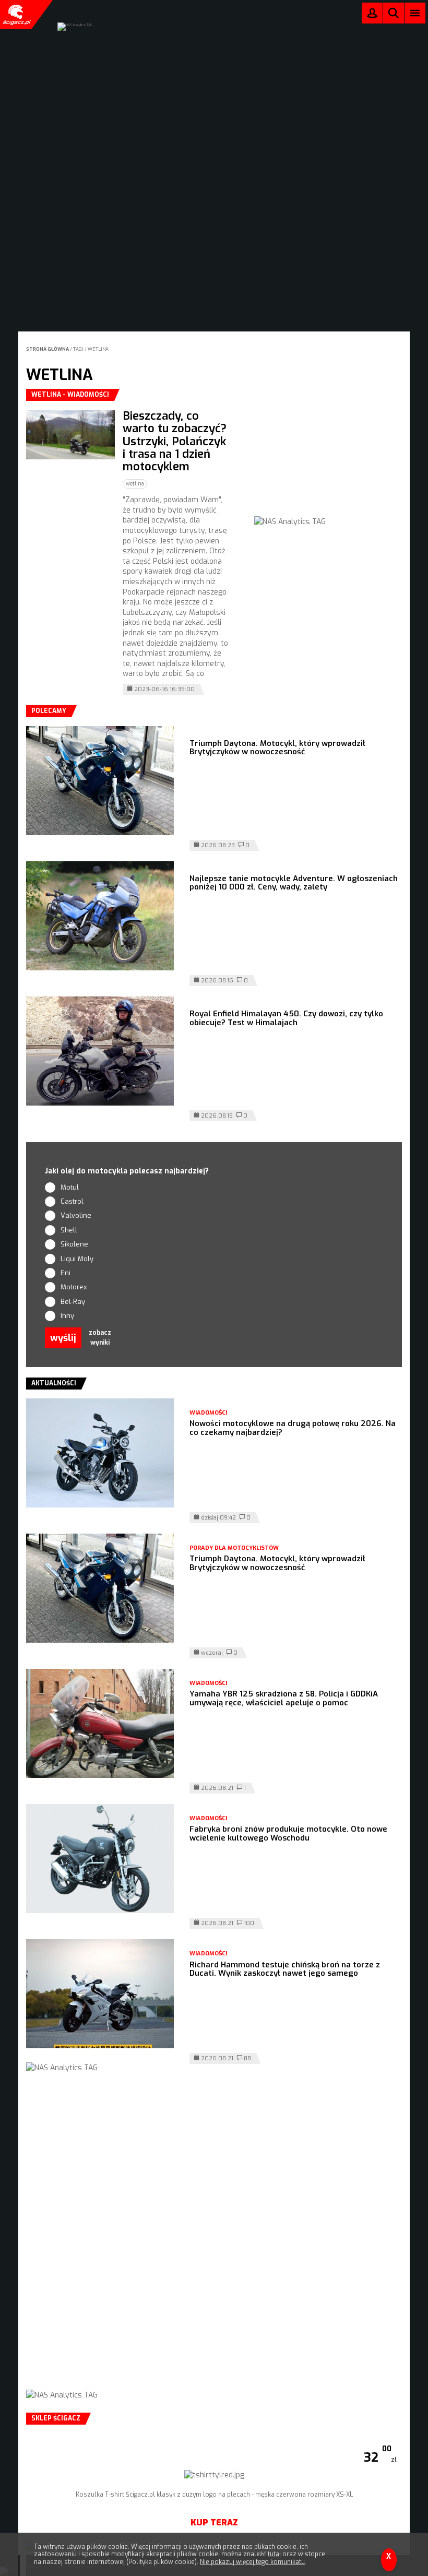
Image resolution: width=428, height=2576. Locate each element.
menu (415, 13)
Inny (67, 1316)
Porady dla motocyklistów (234, 1548)
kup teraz (214, 2522)
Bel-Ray (73, 1302)
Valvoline (76, 1215)
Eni (66, 1273)
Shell (69, 1230)
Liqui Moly (77, 1259)
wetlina (98, 349)
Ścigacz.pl (16, 15)
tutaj (274, 2554)
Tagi (78, 349)
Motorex (74, 1287)
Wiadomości (208, 1413)
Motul (70, 1187)
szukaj (394, 15)
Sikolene (74, 1244)
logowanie (372, 15)
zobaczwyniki (100, 1338)
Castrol (72, 1201)
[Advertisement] (332, 454)
